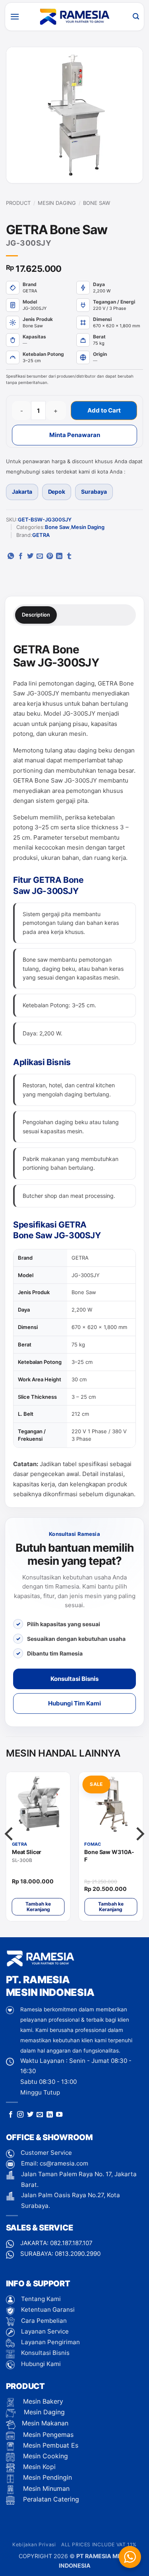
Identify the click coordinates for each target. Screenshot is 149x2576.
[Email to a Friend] (40, 556)
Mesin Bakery (42, 2401)
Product (18, 203)
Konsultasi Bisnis (74, 1679)
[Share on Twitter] (30, 556)
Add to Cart (104, 410)
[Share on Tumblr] (69, 556)
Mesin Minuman (45, 2488)
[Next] (139, 1850)
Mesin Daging (57, 203)
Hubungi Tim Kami (74, 1703)
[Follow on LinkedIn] (50, 2115)
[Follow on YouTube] (59, 2115)
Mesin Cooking (45, 2456)
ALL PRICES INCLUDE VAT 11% (99, 2544)
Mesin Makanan (45, 2423)
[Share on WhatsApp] (11, 556)
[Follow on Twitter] (30, 2115)
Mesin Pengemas (47, 2435)
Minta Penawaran (75, 435)
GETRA (41, 535)
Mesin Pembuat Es (50, 2445)
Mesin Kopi (38, 2467)
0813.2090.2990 (78, 2254)
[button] (15, 16)
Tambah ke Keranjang (38, 1907)
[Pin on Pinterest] (50, 556)
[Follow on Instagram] (20, 2115)
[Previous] (10, 1850)
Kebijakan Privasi (34, 2544)
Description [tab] (36, 615)
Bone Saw (97, 203)
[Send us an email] (40, 2115)
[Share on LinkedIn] (59, 556)
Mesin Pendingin (46, 2477)
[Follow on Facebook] (11, 2115)
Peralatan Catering (51, 2499)
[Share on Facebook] (21, 556)
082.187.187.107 (71, 2243)
